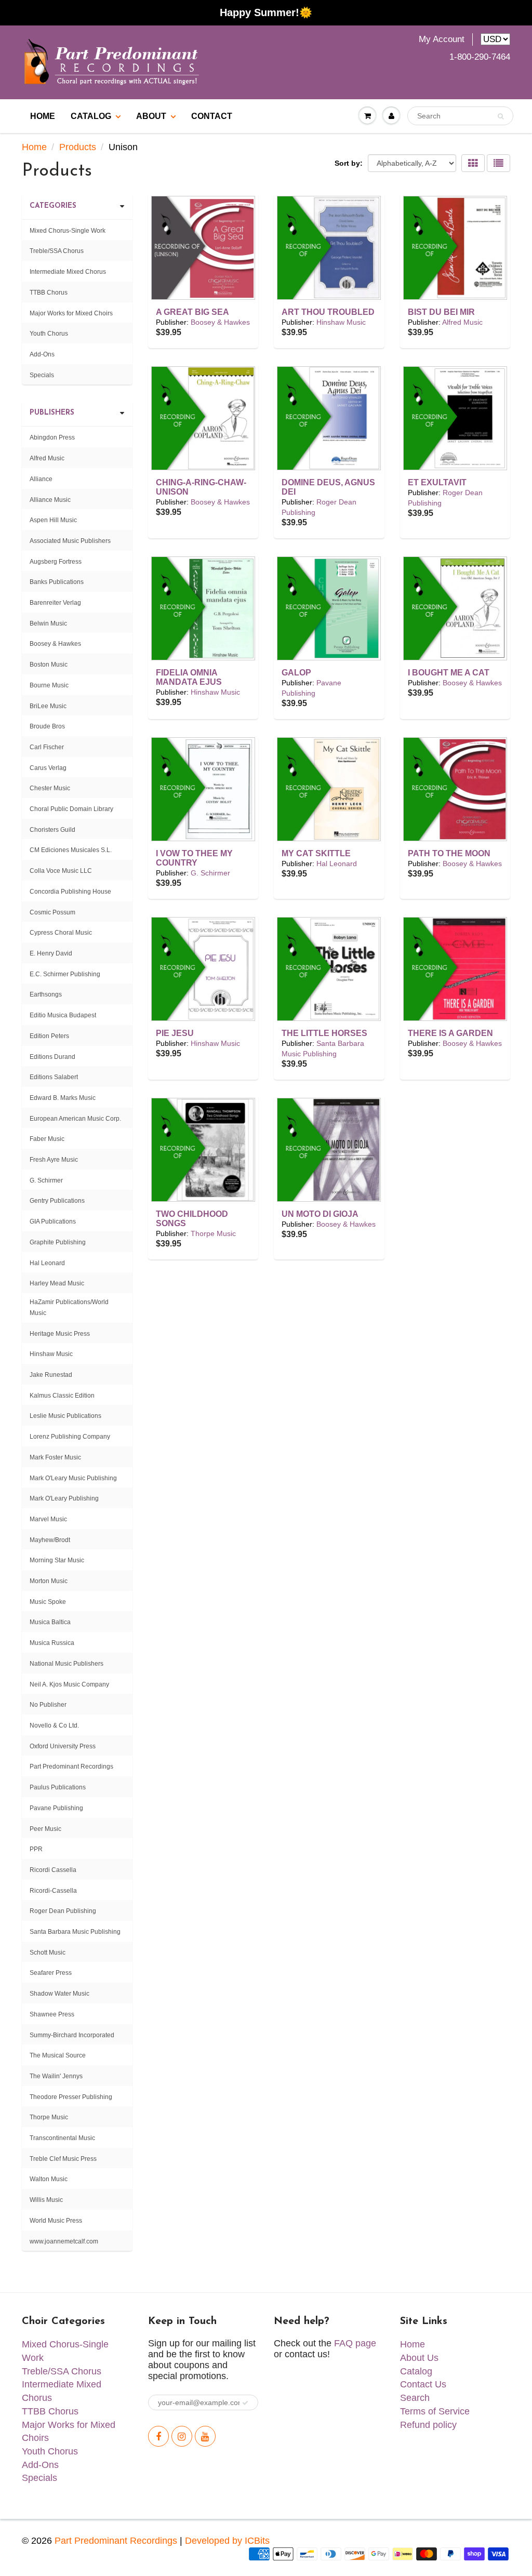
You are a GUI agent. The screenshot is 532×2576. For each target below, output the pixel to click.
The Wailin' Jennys (56, 2076)
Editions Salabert (54, 1077)
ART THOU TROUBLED (328, 312)
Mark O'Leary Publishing (64, 1498)
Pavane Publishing (56, 1808)
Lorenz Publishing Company (70, 1437)
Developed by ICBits (227, 2541)
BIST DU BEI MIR (441, 312)
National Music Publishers (66, 1664)
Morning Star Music (57, 1560)
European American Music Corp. (75, 1119)
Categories (53, 206)
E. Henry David (51, 953)
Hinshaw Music (341, 322)
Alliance (41, 479)
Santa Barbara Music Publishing (75, 1932)
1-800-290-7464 (480, 57)
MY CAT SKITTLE (316, 853)
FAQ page (355, 2343)
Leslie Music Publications (65, 1416)
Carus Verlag (48, 768)
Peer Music (45, 1829)
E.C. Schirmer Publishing (65, 974)
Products (78, 147)
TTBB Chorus (49, 293)
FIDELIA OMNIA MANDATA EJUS (189, 677)
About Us (419, 2358)
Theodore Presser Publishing (71, 2097)
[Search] (501, 116)
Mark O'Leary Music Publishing (73, 1478)
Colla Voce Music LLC (61, 871)
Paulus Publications (58, 1787)
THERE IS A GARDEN (450, 1033)
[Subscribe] (245, 2403)
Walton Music (49, 2179)
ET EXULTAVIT (437, 482)
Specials (42, 375)
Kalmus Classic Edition (62, 1396)
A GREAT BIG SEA (192, 312)
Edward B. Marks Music (63, 1098)
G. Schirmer (210, 873)
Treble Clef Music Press (63, 2159)
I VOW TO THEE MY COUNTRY (194, 858)
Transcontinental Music (62, 2138)
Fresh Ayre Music (54, 1160)
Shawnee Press (52, 2014)
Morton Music (49, 1581)
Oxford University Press (63, 1746)
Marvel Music (48, 1519)
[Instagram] (182, 2436)
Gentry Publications (57, 1201)
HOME (43, 116)
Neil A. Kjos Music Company (69, 1684)
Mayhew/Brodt (50, 1540)
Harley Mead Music (57, 1283)
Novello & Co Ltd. (54, 1725)
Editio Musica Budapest (63, 1015)
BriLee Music (48, 706)
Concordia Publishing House (70, 892)
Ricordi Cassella (53, 1870)
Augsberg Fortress (56, 562)
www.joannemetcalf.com (64, 2241)
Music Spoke (48, 1602)
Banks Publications (57, 582)
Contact (212, 116)
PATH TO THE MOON (449, 853)
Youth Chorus (49, 334)
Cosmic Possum (52, 912)
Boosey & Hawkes (220, 322)
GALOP (296, 673)
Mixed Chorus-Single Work (68, 231)
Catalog (91, 116)
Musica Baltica (50, 1622)
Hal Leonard (337, 864)
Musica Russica (52, 1643)
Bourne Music (49, 685)
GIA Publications (53, 1221)
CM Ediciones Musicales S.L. (71, 850)
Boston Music (49, 665)
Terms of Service (435, 2411)
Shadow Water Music (59, 1994)
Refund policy (428, 2425)
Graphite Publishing (58, 1242)
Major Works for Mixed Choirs (71, 313)
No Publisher (48, 1705)
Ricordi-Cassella (53, 1891)
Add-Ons (42, 354)
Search (415, 2398)
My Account (442, 39)
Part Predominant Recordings (71, 1767)
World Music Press (56, 2221)
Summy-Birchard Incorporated (72, 2035)
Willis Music (46, 2200)
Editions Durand (52, 1057)
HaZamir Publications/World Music (69, 1307)
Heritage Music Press (60, 1334)
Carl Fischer (47, 747)
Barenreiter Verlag (55, 603)
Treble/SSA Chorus (57, 251)
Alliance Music (50, 500)
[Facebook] (158, 2436)
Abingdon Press (52, 437)
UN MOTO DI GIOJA (320, 1214)
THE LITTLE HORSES (324, 1033)
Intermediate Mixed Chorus (68, 272)
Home (34, 147)
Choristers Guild (52, 830)
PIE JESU (175, 1033)
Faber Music (47, 1139)
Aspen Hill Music (53, 520)
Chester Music (50, 788)
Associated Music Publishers (70, 541)
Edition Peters (49, 1036)
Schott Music (48, 1953)
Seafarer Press (51, 1973)
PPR (36, 1849)
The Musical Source (58, 2055)
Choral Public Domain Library (71, 809)
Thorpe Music (213, 1233)
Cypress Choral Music (61, 933)
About (151, 116)
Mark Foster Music (55, 1457)
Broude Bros (47, 726)
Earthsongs (46, 994)
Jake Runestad (51, 1375)
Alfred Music (462, 322)
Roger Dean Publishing (63, 1911)
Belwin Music (48, 623)
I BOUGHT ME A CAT (449, 673)
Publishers (52, 413)
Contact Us (423, 2384)
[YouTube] (205, 2436)
